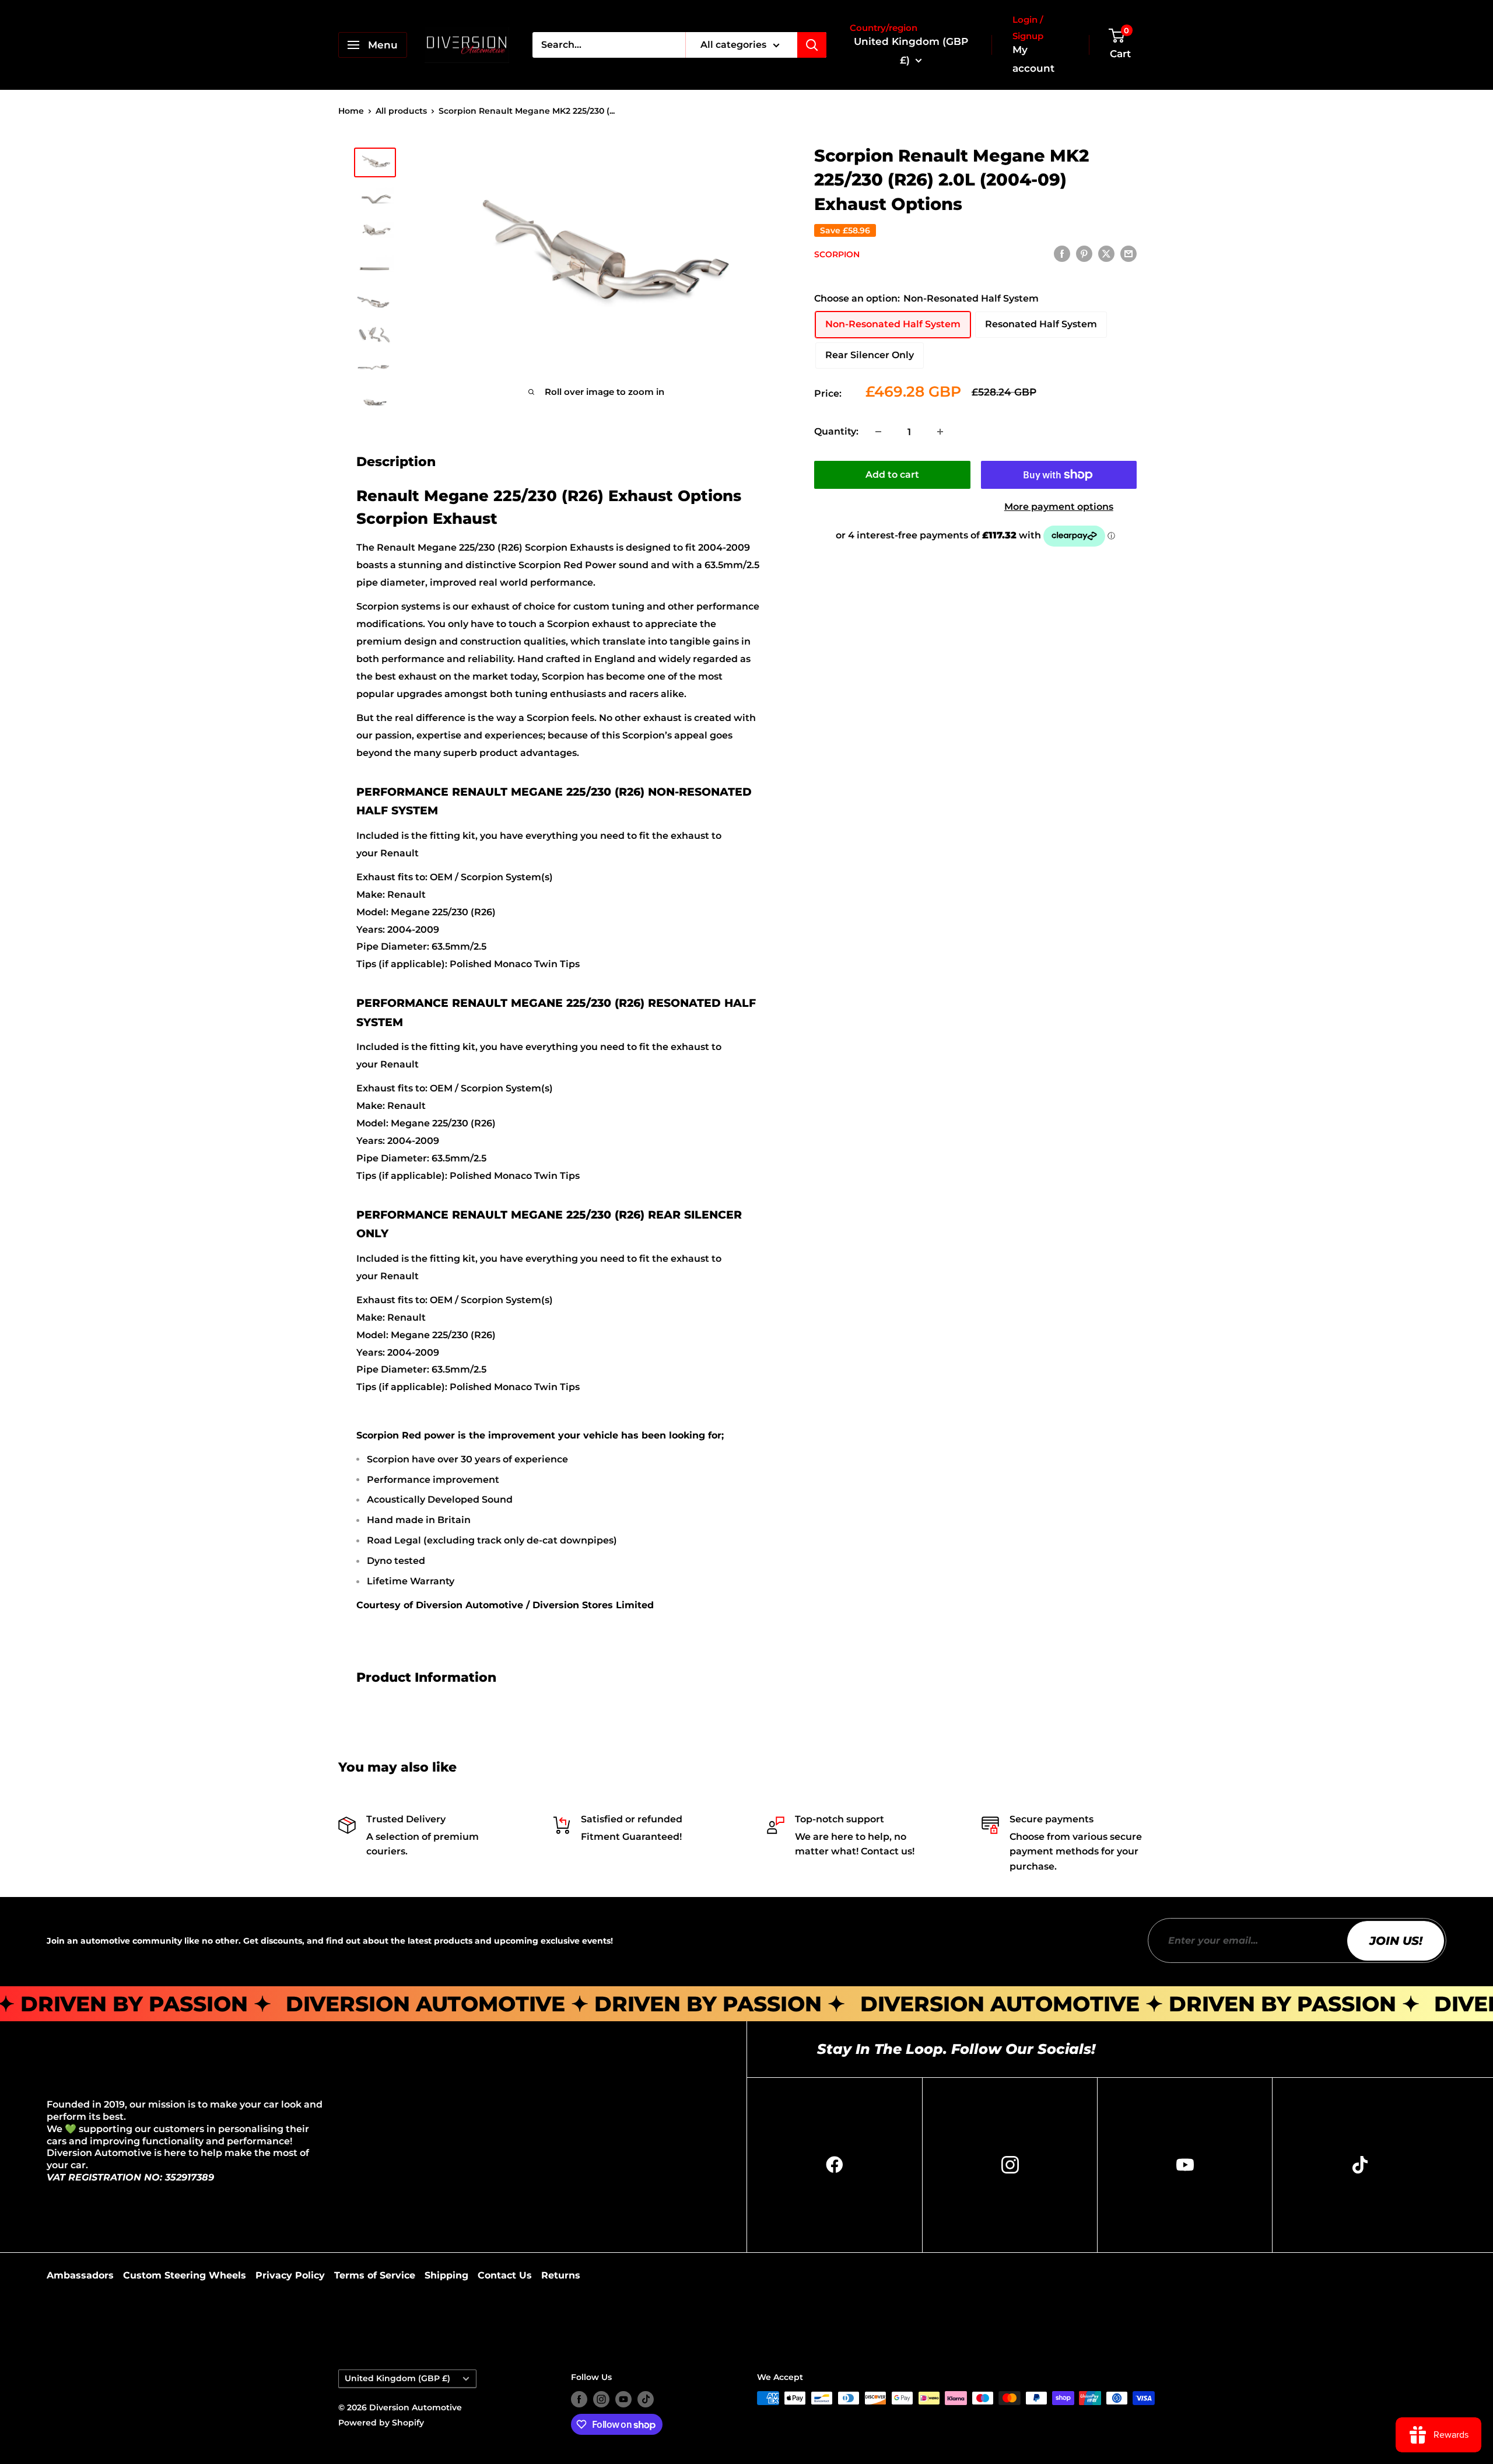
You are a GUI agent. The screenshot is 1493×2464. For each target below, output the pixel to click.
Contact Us (505, 2275)
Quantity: (836, 431)
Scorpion (837, 254)
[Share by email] (1128, 254)
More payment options (1059, 507)
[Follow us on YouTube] (623, 2399)
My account (1033, 59)
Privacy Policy (290, 2275)
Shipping (446, 2275)
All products (401, 111)
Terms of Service (375, 2275)
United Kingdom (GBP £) (397, 2378)
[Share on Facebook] (1062, 254)
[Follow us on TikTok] (646, 2399)
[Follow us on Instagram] (601, 2399)
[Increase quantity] (940, 432)
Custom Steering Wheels (185, 2275)
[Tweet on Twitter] (1106, 254)
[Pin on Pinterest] (1084, 254)
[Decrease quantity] (878, 432)
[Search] (812, 45)
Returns (561, 2275)
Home (351, 111)
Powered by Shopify (381, 2423)
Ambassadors (80, 2275)
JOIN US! (1396, 1941)
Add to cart (892, 475)
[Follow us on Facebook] (579, 2399)
